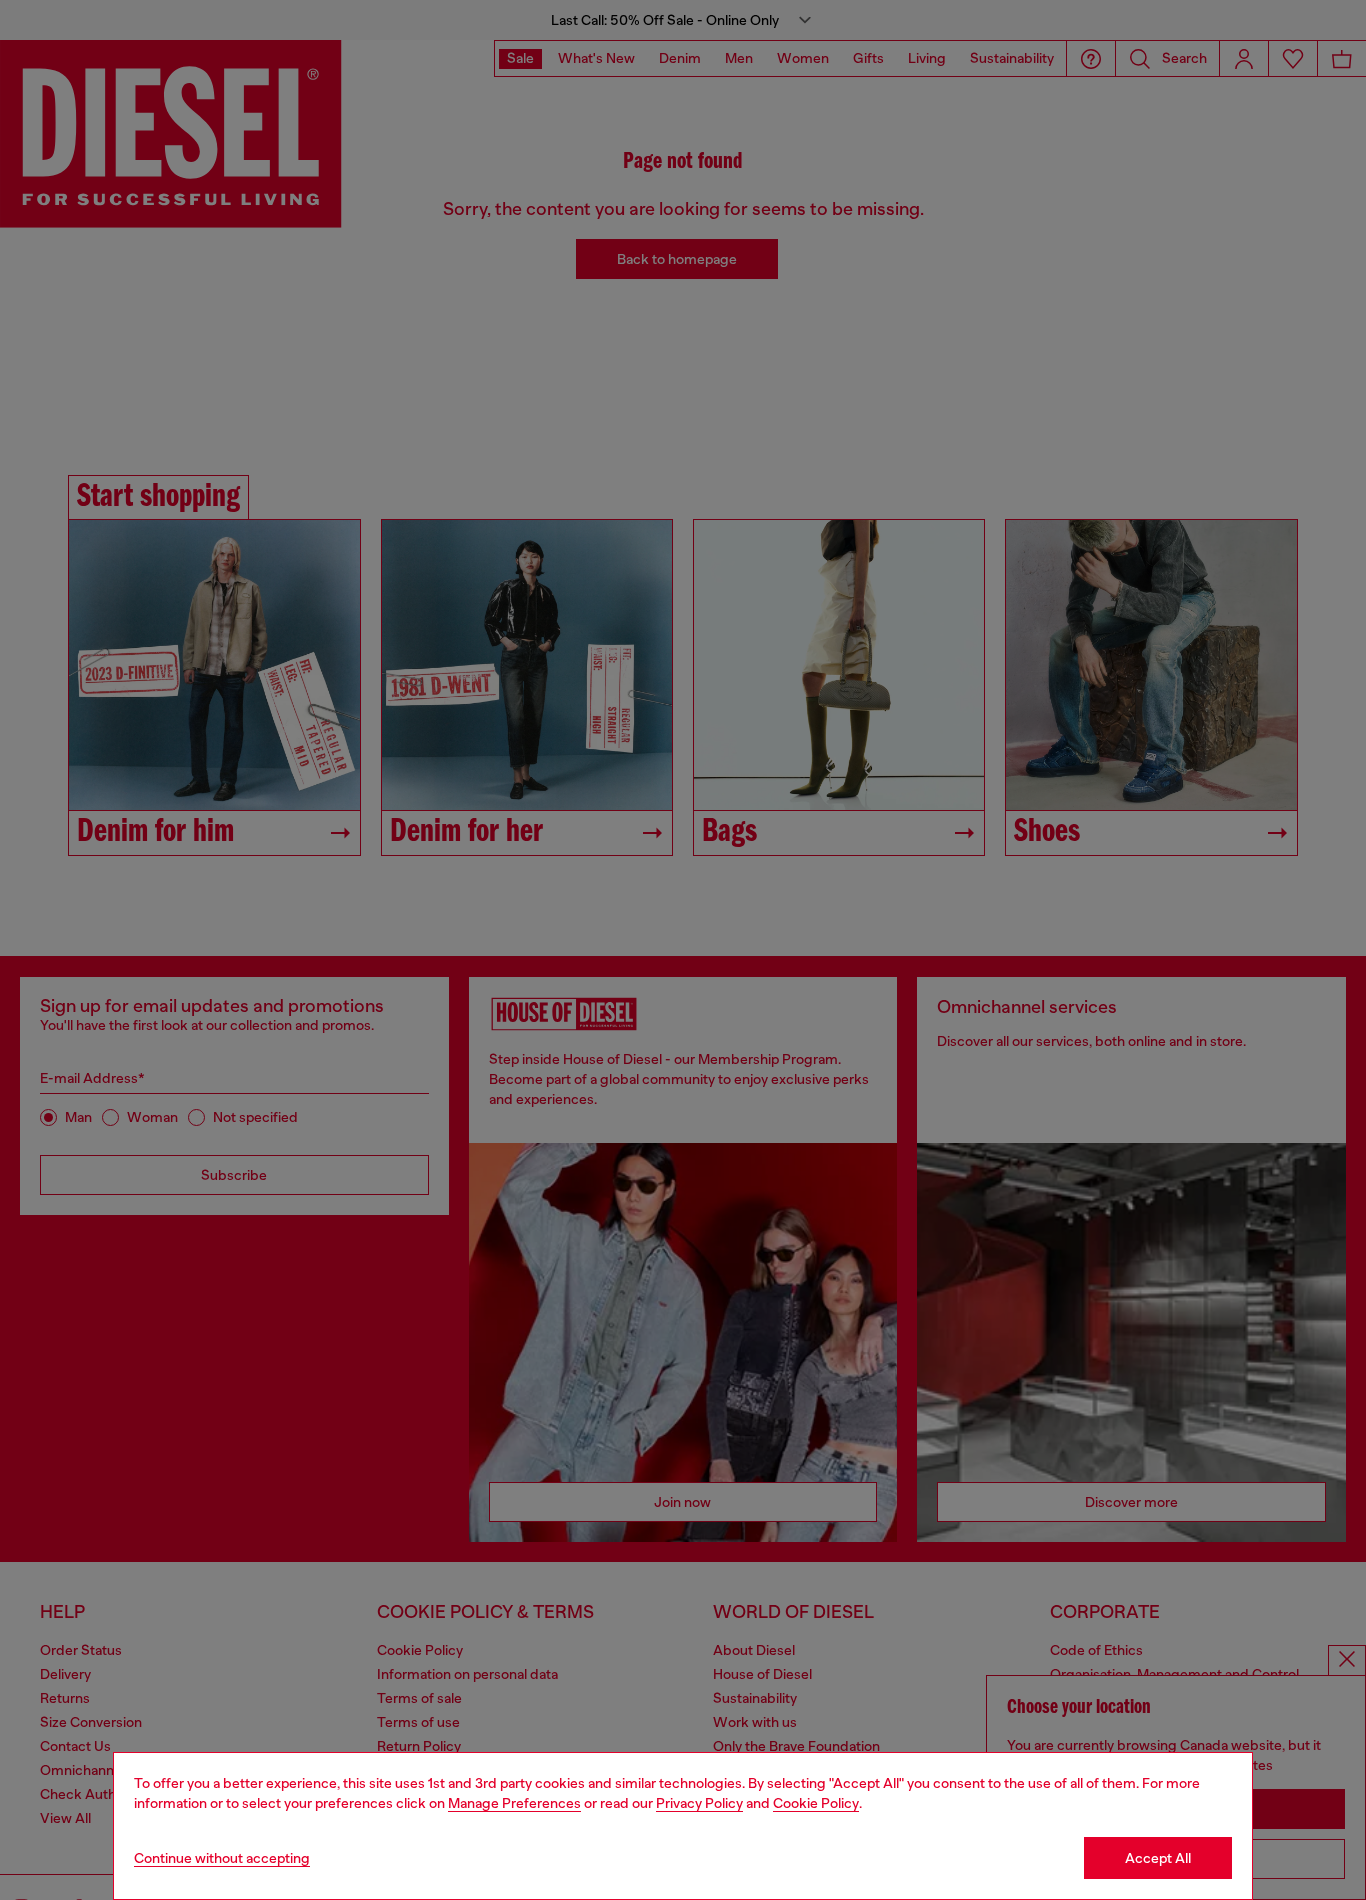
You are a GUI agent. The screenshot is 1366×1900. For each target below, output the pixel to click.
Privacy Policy (699, 1803)
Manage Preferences (514, 1803)
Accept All (1158, 1858)
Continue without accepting (222, 1858)
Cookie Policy (816, 1803)
